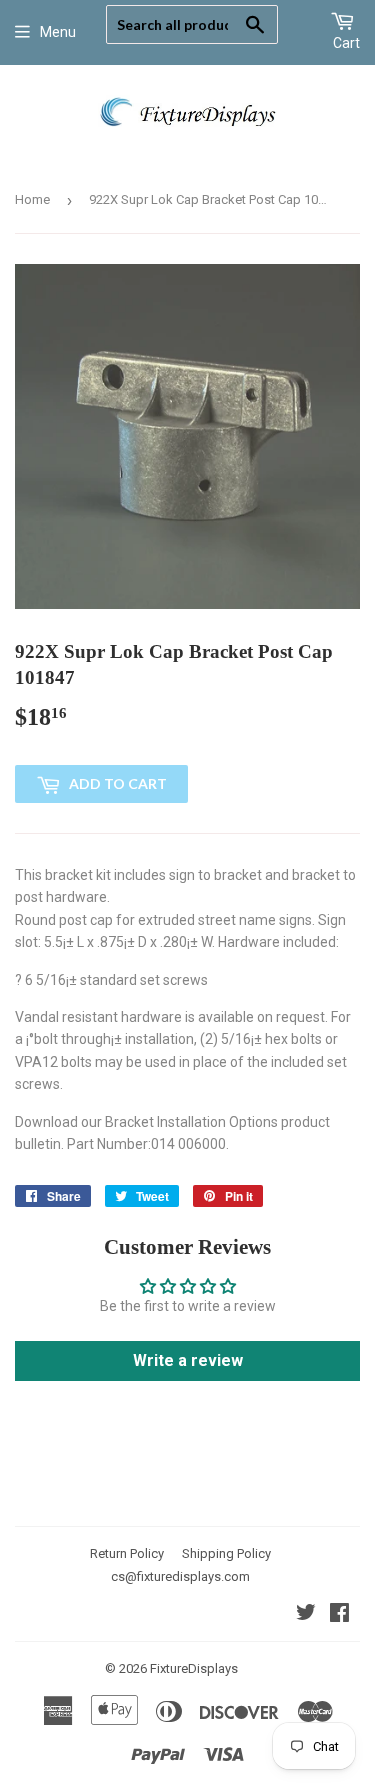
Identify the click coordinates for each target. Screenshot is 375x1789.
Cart (346, 43)
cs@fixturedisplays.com (180, 1576)
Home (32, 199)
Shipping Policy (226, 1553)
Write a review (188, 1360)
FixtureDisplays (194, 1668)
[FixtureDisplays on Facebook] (339, 1615)
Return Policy (127, 1553)
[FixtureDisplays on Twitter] (306, 1615)
